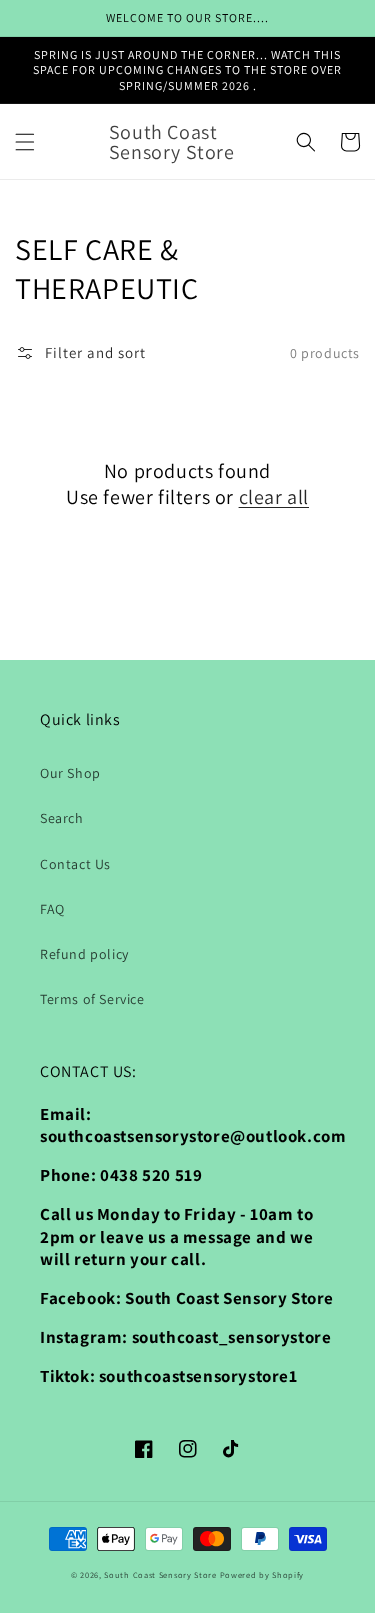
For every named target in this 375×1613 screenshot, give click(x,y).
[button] (25, 142)
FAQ (52, 909)
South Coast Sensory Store (161, 1574)
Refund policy (84, 954)
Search (62, 818)
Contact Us (75, 864)
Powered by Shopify (262, 1574)
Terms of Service (92, 999)
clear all (274, 497)
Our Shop (70, 773)
